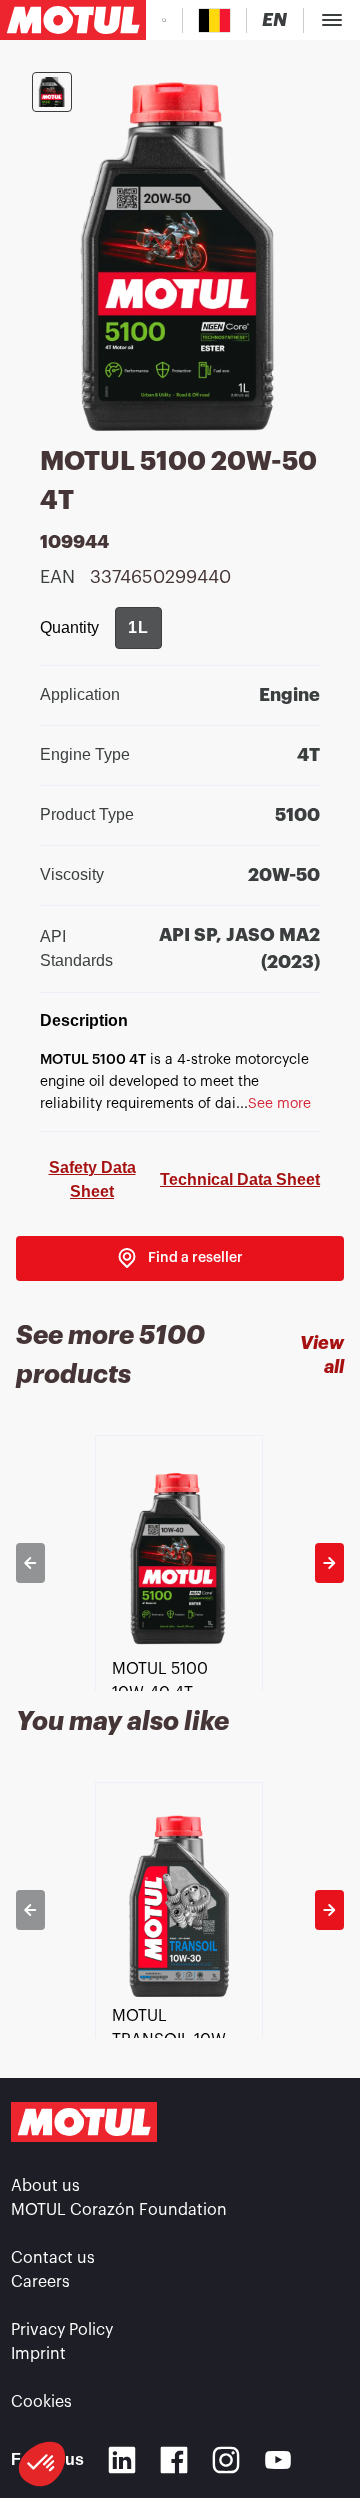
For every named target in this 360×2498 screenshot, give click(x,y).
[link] (180, 1258)
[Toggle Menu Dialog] (332, 20)
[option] (180, 1563)
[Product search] (164, 20)
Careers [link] (40, 2282)
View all (322, 1354)
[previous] (30, 1563)
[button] (42, 2464)
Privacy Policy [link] (62, 2330)
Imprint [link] (38, 2354)
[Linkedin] (122, 2460)
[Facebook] (174, 2460)
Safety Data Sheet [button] (92, 1179)
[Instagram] (226, 2460)
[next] (329, 1563)
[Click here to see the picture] (52, 92)
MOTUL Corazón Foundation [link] (119, 2210)
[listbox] (180, 1563)
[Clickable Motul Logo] (73, 20)
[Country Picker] (214, 20)
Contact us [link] (53, 2258)
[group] (138, 628)
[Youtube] (278, 2460)
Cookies (41, 2402)
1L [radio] (138, 627)
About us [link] (45, 2186)
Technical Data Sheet (240, 1179)
